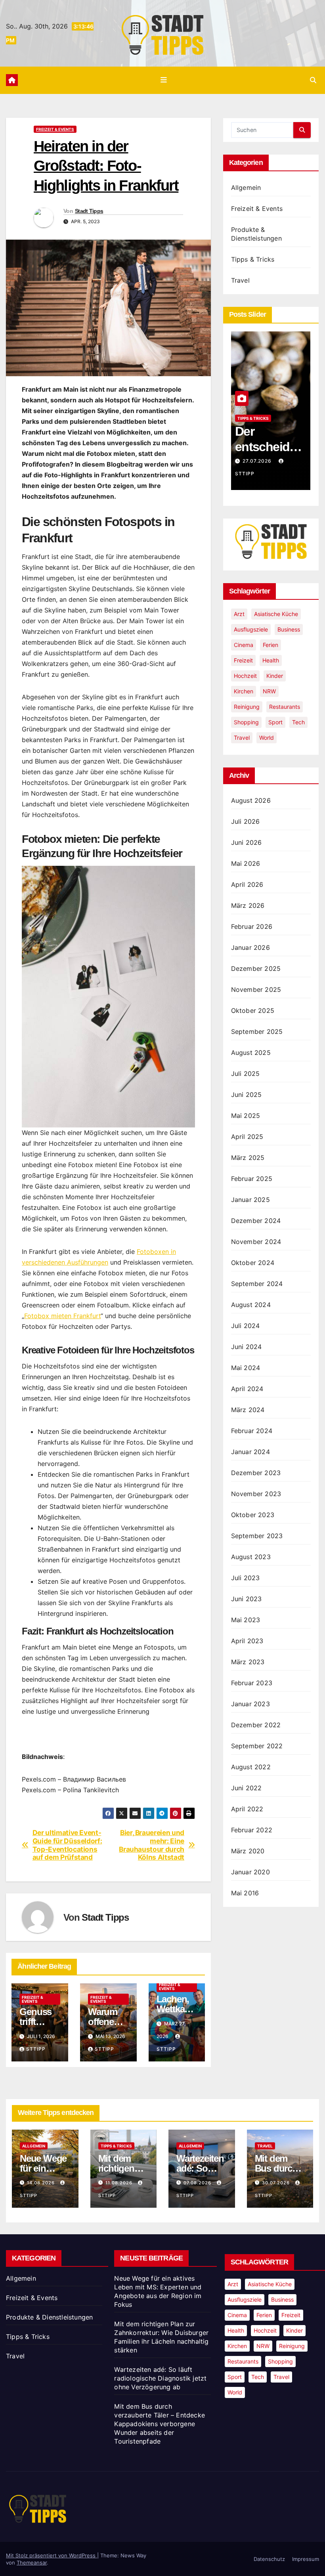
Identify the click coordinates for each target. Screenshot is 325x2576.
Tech (298, 722)
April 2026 (247, 884)
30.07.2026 (277, 2183)
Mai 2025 (246, 1116)
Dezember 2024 (256, 1221)
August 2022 (251, 1767)
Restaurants (285, 707)
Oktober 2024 (253, 1263)
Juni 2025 (247, 1095)
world (267, 738)
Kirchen (244, 691)
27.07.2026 (258, 461)
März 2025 (248, 1158)
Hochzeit (245, 676)
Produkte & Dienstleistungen (49, 2317)
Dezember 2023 (256, 1473)
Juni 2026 (247, 842)
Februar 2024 (252, 1431)
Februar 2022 (252, 1830)
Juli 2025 (246, 1074)
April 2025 (247, 1137)
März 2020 (248, 1851)
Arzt (239, 614)
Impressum (306, 2559)
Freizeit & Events (55, 129)
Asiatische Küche (276, 614)
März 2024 (248, 1410)
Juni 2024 (247, 1347)
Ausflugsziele (251, 629)
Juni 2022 (247, 1788)
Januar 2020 (250, 1872)
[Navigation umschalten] (164, 80)
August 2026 (251, 800)
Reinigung (247, 707)
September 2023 (257, 1536)
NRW (269, 691)
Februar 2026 (252, 926)
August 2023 (251, 1557)
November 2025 (256, 989)
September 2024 (257, 1284)
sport (275, 722)
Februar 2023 (252, 1683)
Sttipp (36, 2049)
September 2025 (257, 1032)
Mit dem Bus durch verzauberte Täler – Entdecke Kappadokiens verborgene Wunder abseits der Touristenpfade (160, 2424)
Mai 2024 (246, 1368)
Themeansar (32, 2563)
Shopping (246, 722)
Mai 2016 (245, 1893)
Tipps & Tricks (253, 259)
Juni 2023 (247, 1599)
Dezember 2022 (256, 1725)
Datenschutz (269, 2559)
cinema (244, 645)
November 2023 (256, 1494)
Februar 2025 (252, 1179)
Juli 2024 (246, 1326)
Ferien (271, 645)
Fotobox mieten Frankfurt (62, 1316)
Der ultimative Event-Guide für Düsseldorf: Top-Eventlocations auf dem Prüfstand (67, 1845)
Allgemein (246, 188)
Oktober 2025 (253, 1010)
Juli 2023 (246, 1578)
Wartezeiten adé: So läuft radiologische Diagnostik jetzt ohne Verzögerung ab (160, 2378)
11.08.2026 (120, 2183)
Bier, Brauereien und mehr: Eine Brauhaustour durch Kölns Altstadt (152, 1845)
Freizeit (243, 660)
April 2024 (247, 1389)
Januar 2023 (250, 1704)
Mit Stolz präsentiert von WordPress (52, 2555)
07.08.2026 (198, 2183)
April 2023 (247, 1641)
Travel (240, 280)
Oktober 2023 (253, 1515)
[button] (313, 80)
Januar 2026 (250, 947)
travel (242, 738)
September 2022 (257, 1746)
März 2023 (248, 1662)
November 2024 (256, 1242)
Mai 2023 (246, 1620)
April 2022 (247, 1809)
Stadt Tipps (89, 211)
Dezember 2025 (256, 968)
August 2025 (251, 1053)
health (271, 660)
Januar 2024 (250, 1452)
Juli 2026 (246, 821)
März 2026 (248, 905)
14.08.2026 (42, 2183)
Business (289, 629)
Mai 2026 (246, 863)
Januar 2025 (250, 1200)
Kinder (275, 676)
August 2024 (251, 1305)
